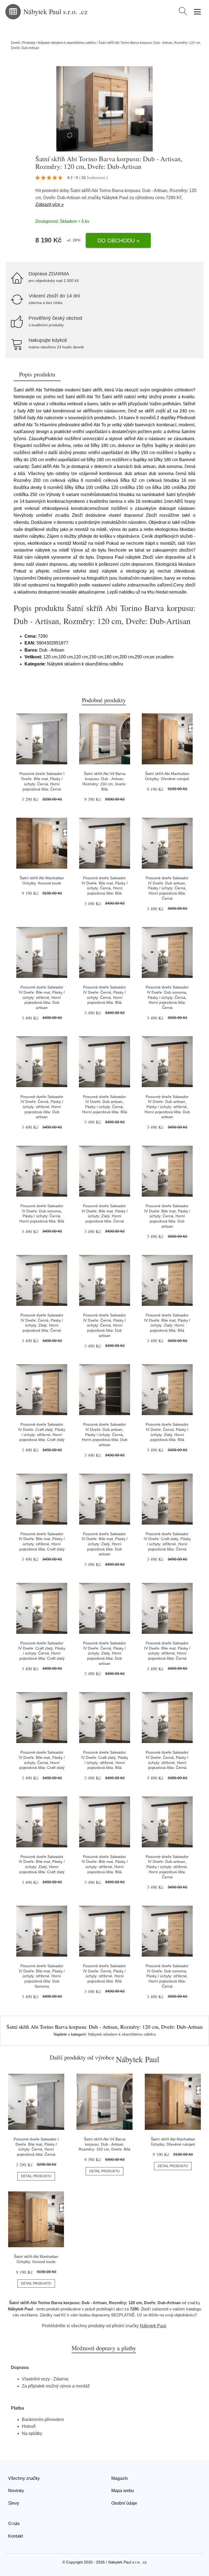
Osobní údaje (124, 2503)
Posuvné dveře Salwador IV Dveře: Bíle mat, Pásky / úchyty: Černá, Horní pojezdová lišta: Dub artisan (167, 1216)
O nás (14, 2524)
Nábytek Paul (115, 198)
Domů (15, 43)
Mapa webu (123, 2491)
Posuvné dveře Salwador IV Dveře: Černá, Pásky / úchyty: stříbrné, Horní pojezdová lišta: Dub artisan (42, 1107)
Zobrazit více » (50, 204)
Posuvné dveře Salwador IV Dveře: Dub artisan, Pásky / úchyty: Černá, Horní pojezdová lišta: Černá (167, 888)
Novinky (16, 2491)
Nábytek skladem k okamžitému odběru (67, 43)
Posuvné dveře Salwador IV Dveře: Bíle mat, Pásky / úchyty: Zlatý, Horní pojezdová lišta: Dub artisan (105, 1544)
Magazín (120, 2478)
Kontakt (16, 2536)
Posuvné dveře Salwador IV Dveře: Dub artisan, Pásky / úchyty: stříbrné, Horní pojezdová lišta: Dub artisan (167, 1107)
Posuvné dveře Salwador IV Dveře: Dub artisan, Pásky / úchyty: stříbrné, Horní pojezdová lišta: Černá (167, 1867)
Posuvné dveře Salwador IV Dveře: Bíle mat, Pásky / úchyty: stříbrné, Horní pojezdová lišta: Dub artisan (42, 997)
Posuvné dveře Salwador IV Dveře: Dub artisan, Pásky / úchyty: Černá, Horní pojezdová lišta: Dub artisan (105, 1435)
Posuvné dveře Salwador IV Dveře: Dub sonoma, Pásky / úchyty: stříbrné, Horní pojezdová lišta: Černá (167, 1976)
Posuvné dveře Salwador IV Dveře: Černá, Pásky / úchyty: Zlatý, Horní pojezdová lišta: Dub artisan (104, 1653)
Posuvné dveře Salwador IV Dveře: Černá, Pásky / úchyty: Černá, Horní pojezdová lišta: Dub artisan (104, 1325)
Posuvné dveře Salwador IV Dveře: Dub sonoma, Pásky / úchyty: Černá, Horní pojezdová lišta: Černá (167, 997)
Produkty (29, 43)
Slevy (14, 2503)
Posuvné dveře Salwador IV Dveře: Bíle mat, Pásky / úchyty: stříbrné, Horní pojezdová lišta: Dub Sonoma (42, 1976)
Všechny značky (24, 2478)
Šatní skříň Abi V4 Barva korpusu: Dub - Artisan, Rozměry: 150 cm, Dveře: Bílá (104, 2144)
